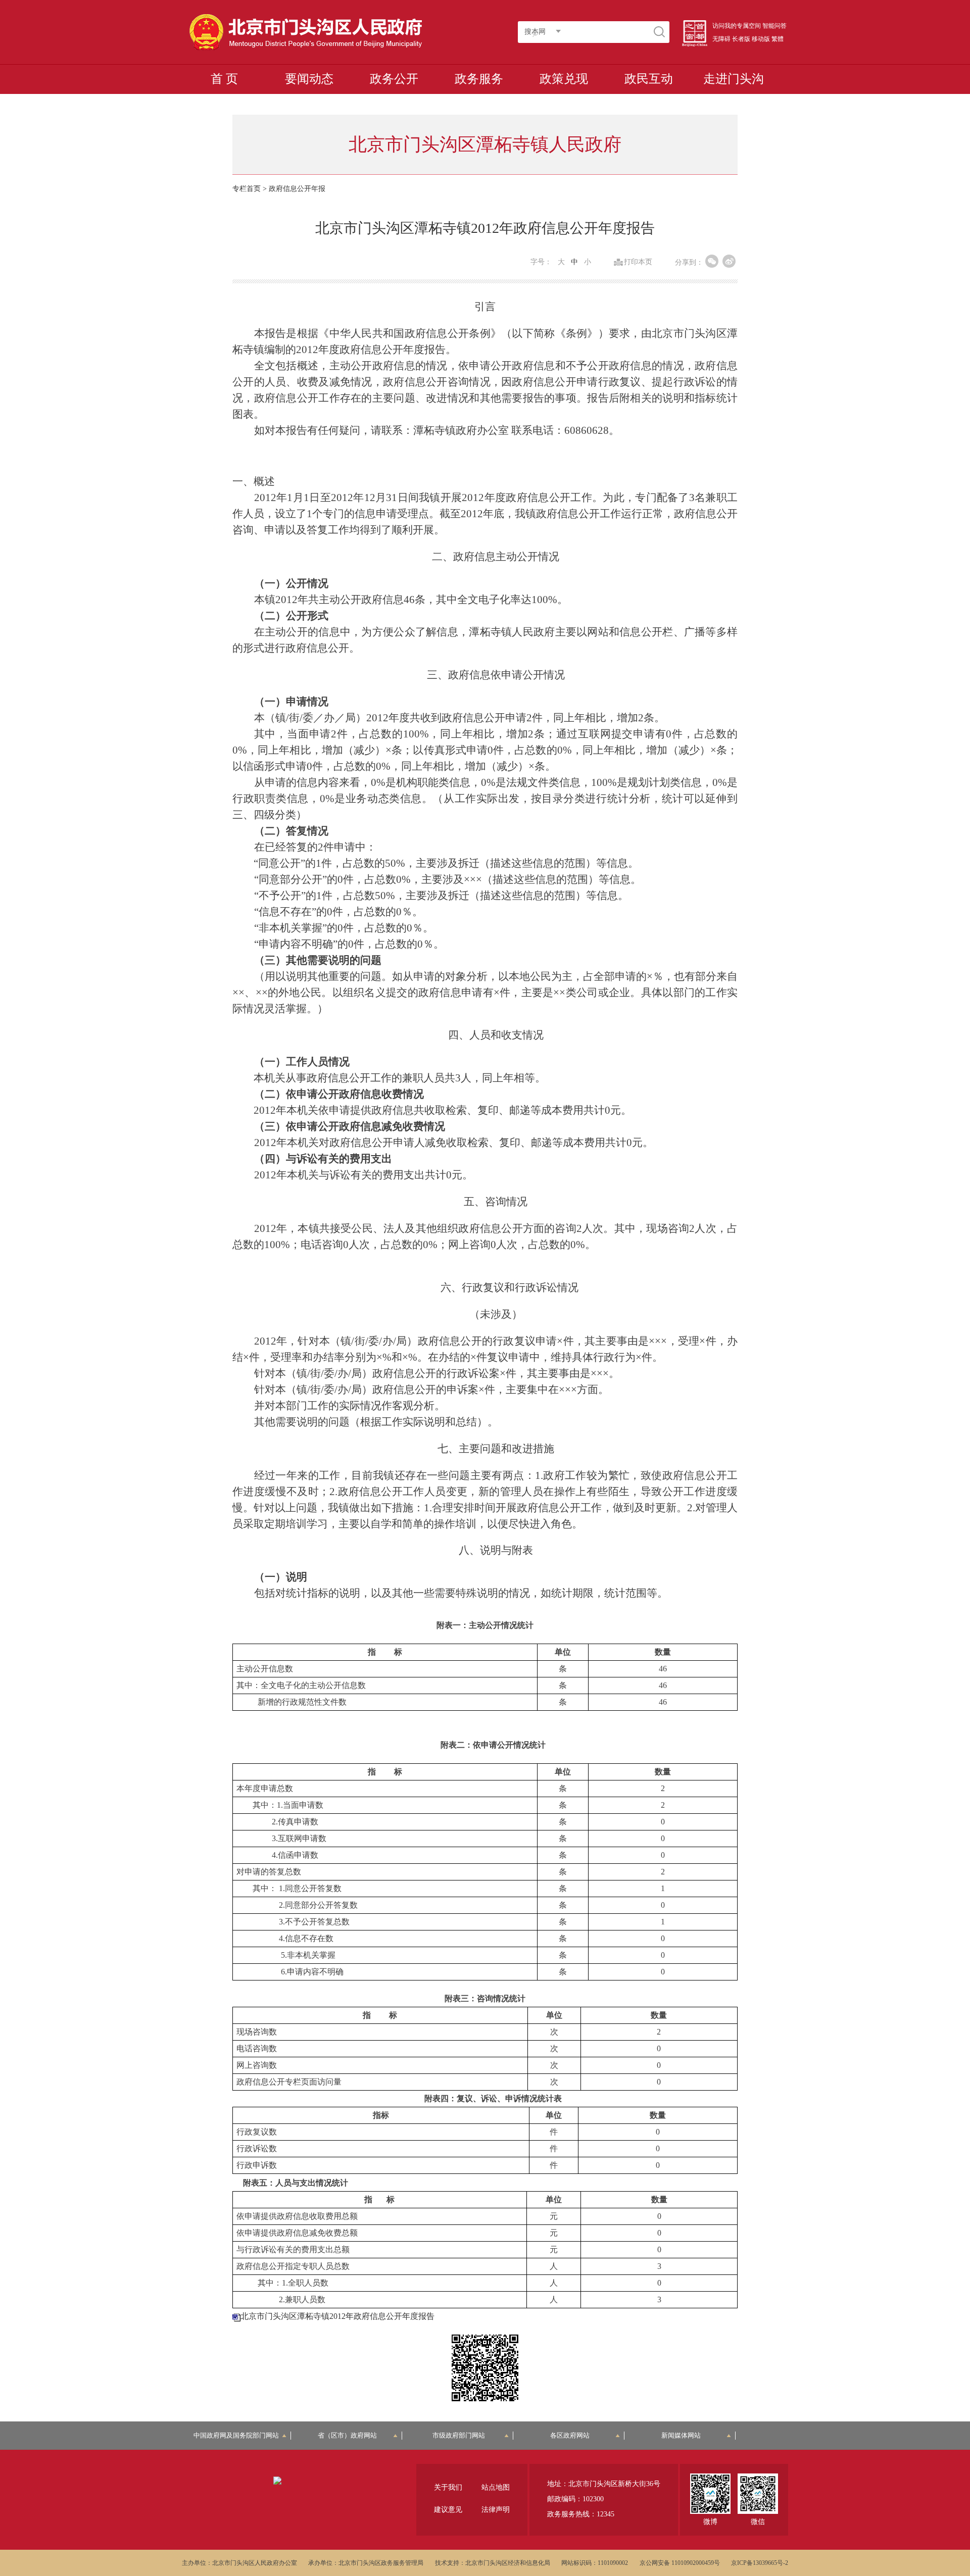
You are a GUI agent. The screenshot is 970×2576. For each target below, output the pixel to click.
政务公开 (394, 79)
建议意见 (448, 2510)
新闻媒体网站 (681, 2435)
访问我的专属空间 (737, 26)
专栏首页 (247, 189)
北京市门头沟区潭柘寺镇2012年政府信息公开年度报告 (337, 2316)
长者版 (741, 39)
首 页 (224, 79)
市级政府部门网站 (459, 2435)
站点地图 (496, 2487)
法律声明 (496, 2510)
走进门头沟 (734, 79)
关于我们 (448, 2487)
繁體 (778, 39)
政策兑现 (564, 79)
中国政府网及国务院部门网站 (239, 2435)
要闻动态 (309, 79)
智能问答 (774, 26)
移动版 (761, 39)
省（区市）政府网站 (347, 2435)
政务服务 (479, 79)
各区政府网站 (570, 2435)
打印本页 (638, 262)
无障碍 (721, 39)
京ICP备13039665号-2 (760, 2563)
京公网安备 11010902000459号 (680, 2563)
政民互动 (649, 79)
